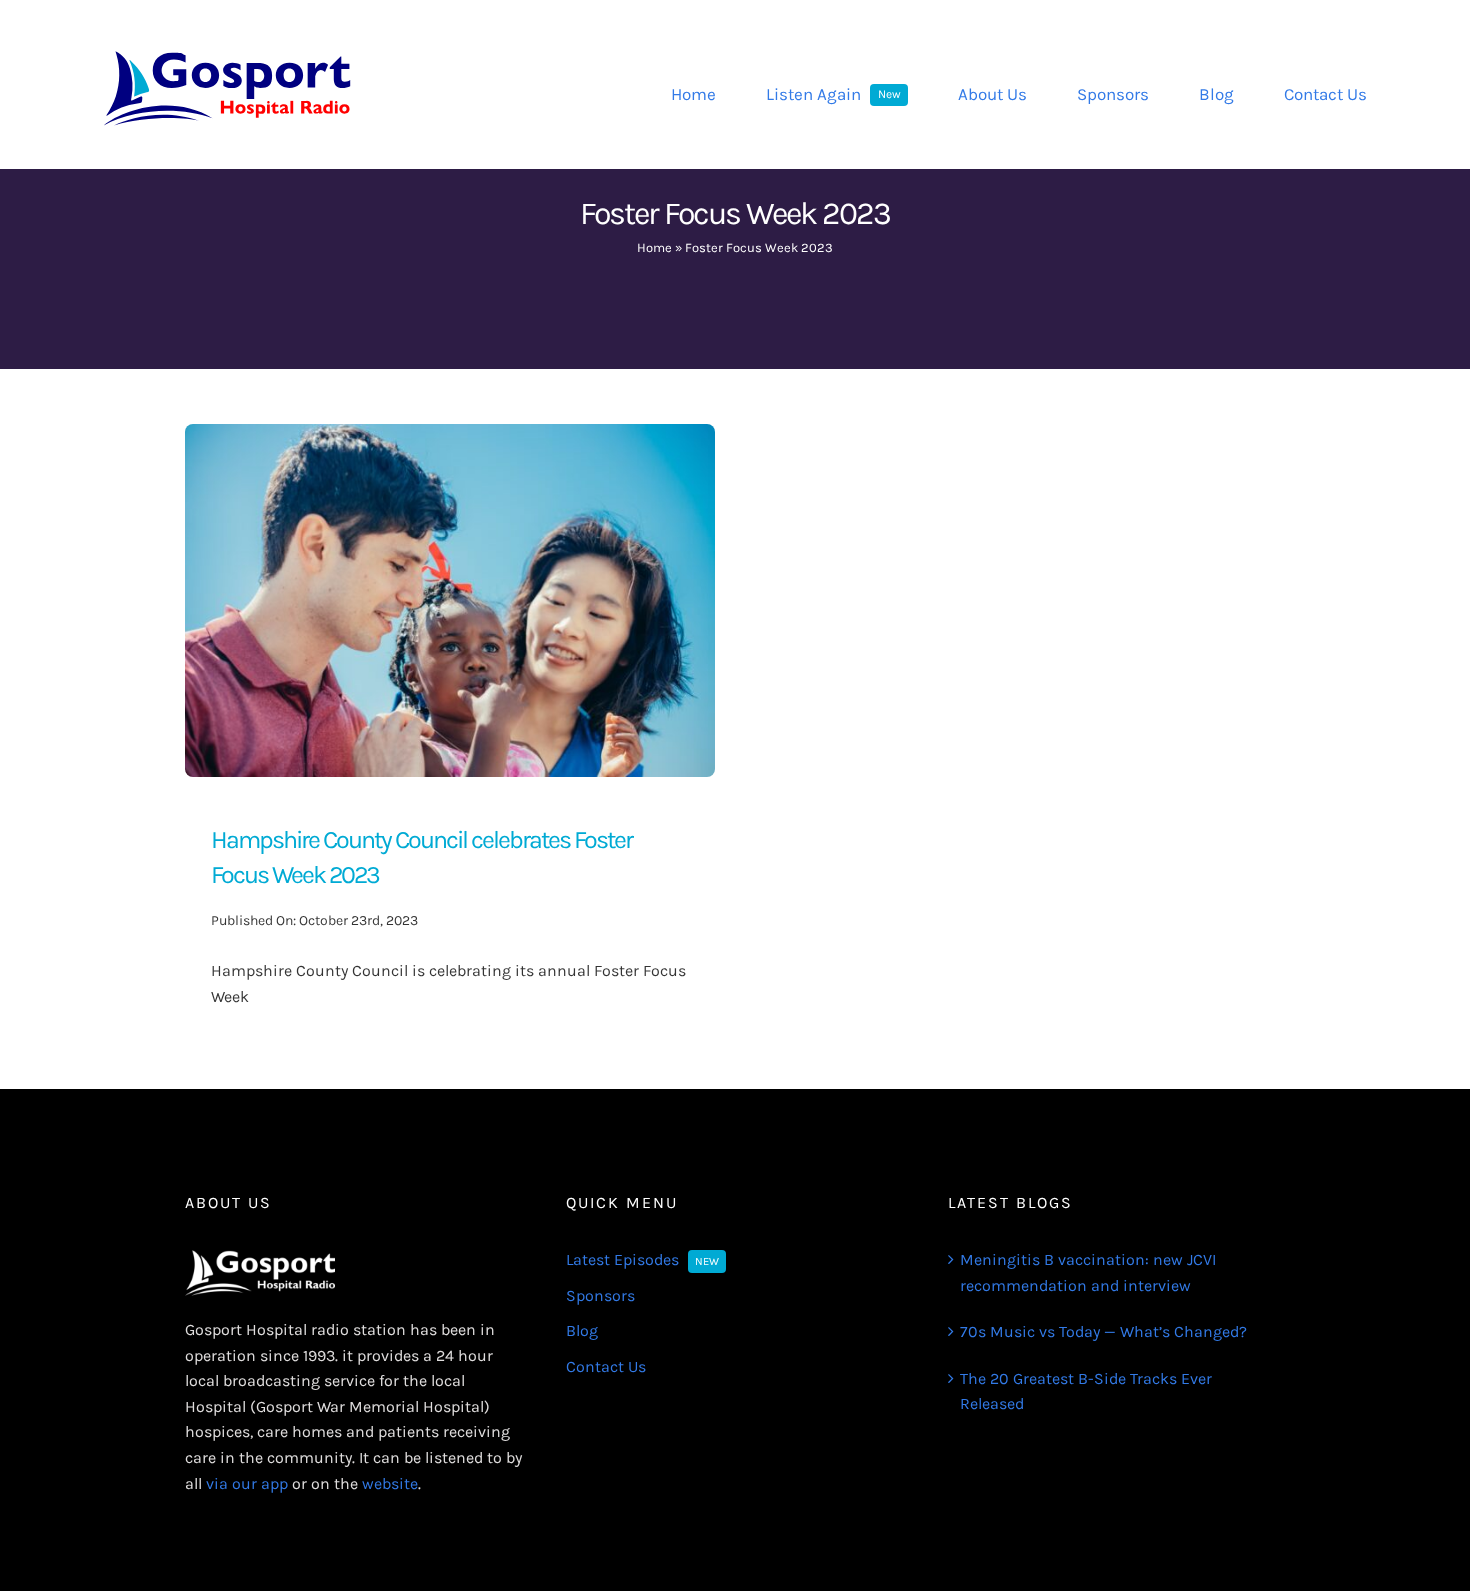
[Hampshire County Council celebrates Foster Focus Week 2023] (450, 436)
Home (654, 247)
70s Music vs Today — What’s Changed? (1103, 1331)
